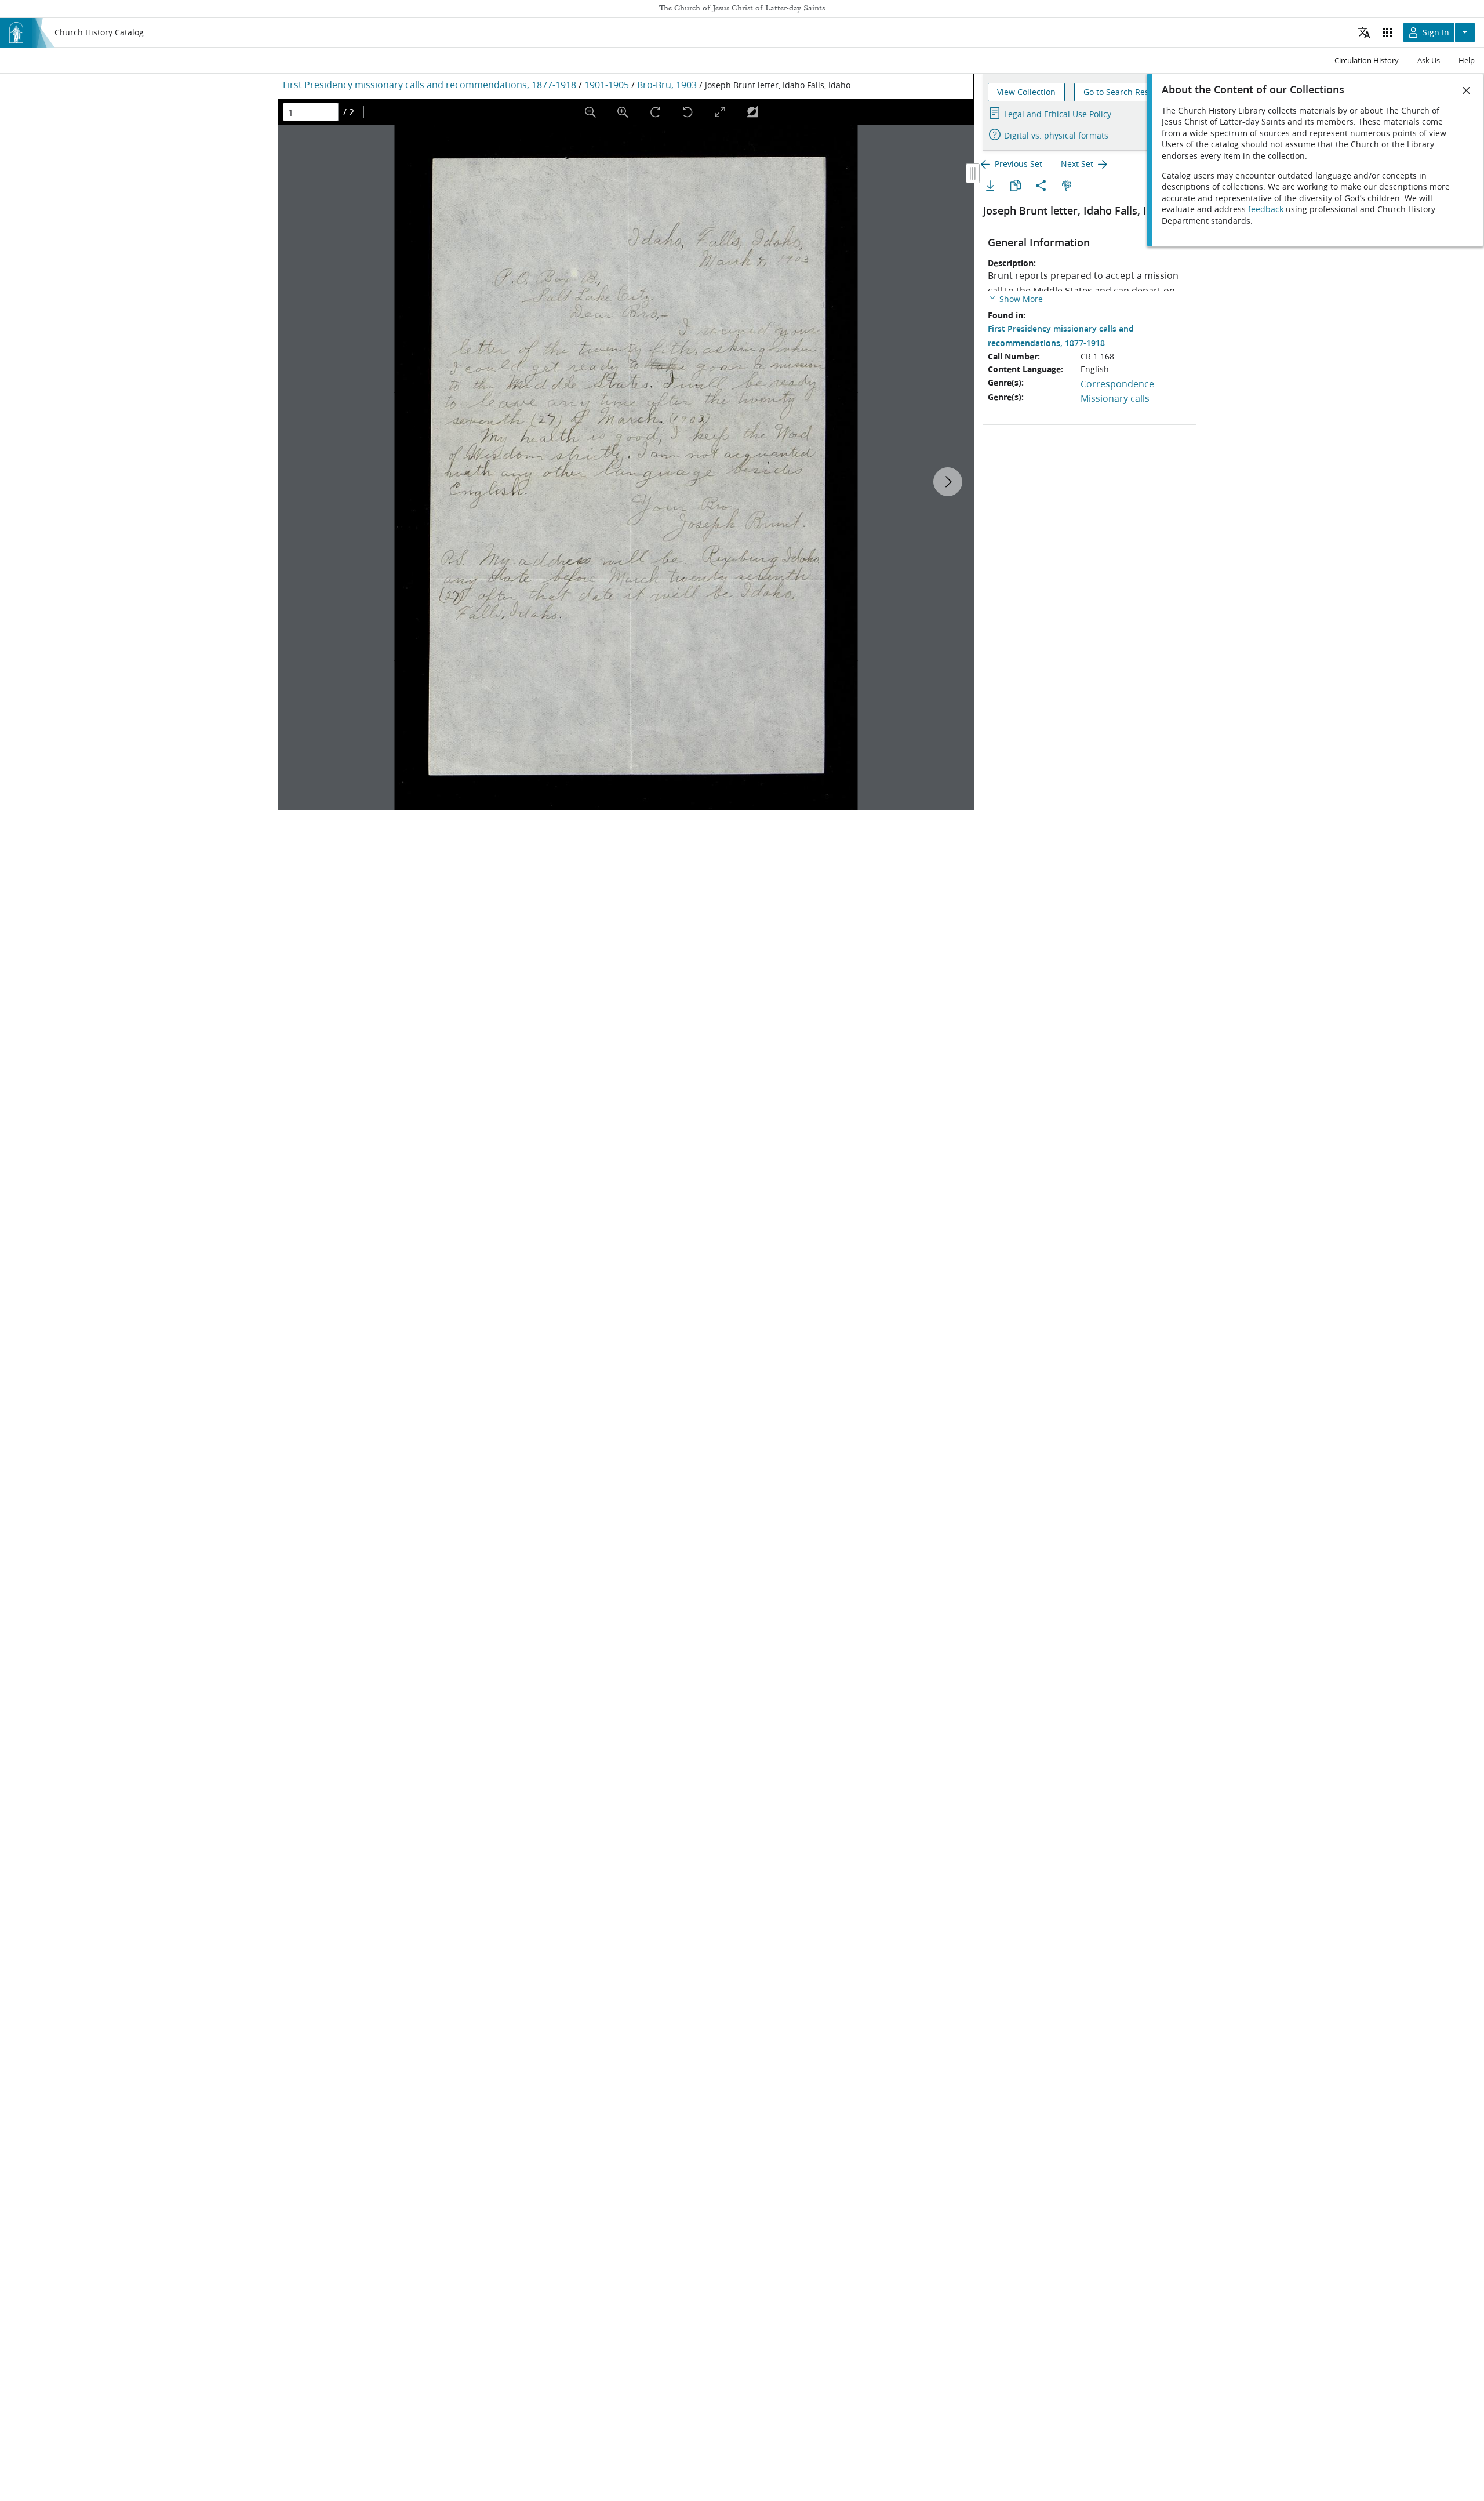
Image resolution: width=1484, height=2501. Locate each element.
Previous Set (1019, 164)
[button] (1015, 298)
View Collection (1026, 92)
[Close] (1467, 90)
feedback (1266, 209)
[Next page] (948, 482)
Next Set (1077, 164)
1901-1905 (607, 84)
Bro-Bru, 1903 (667, 84)
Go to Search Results (1123, 92)
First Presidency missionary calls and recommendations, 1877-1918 (430, 84)
